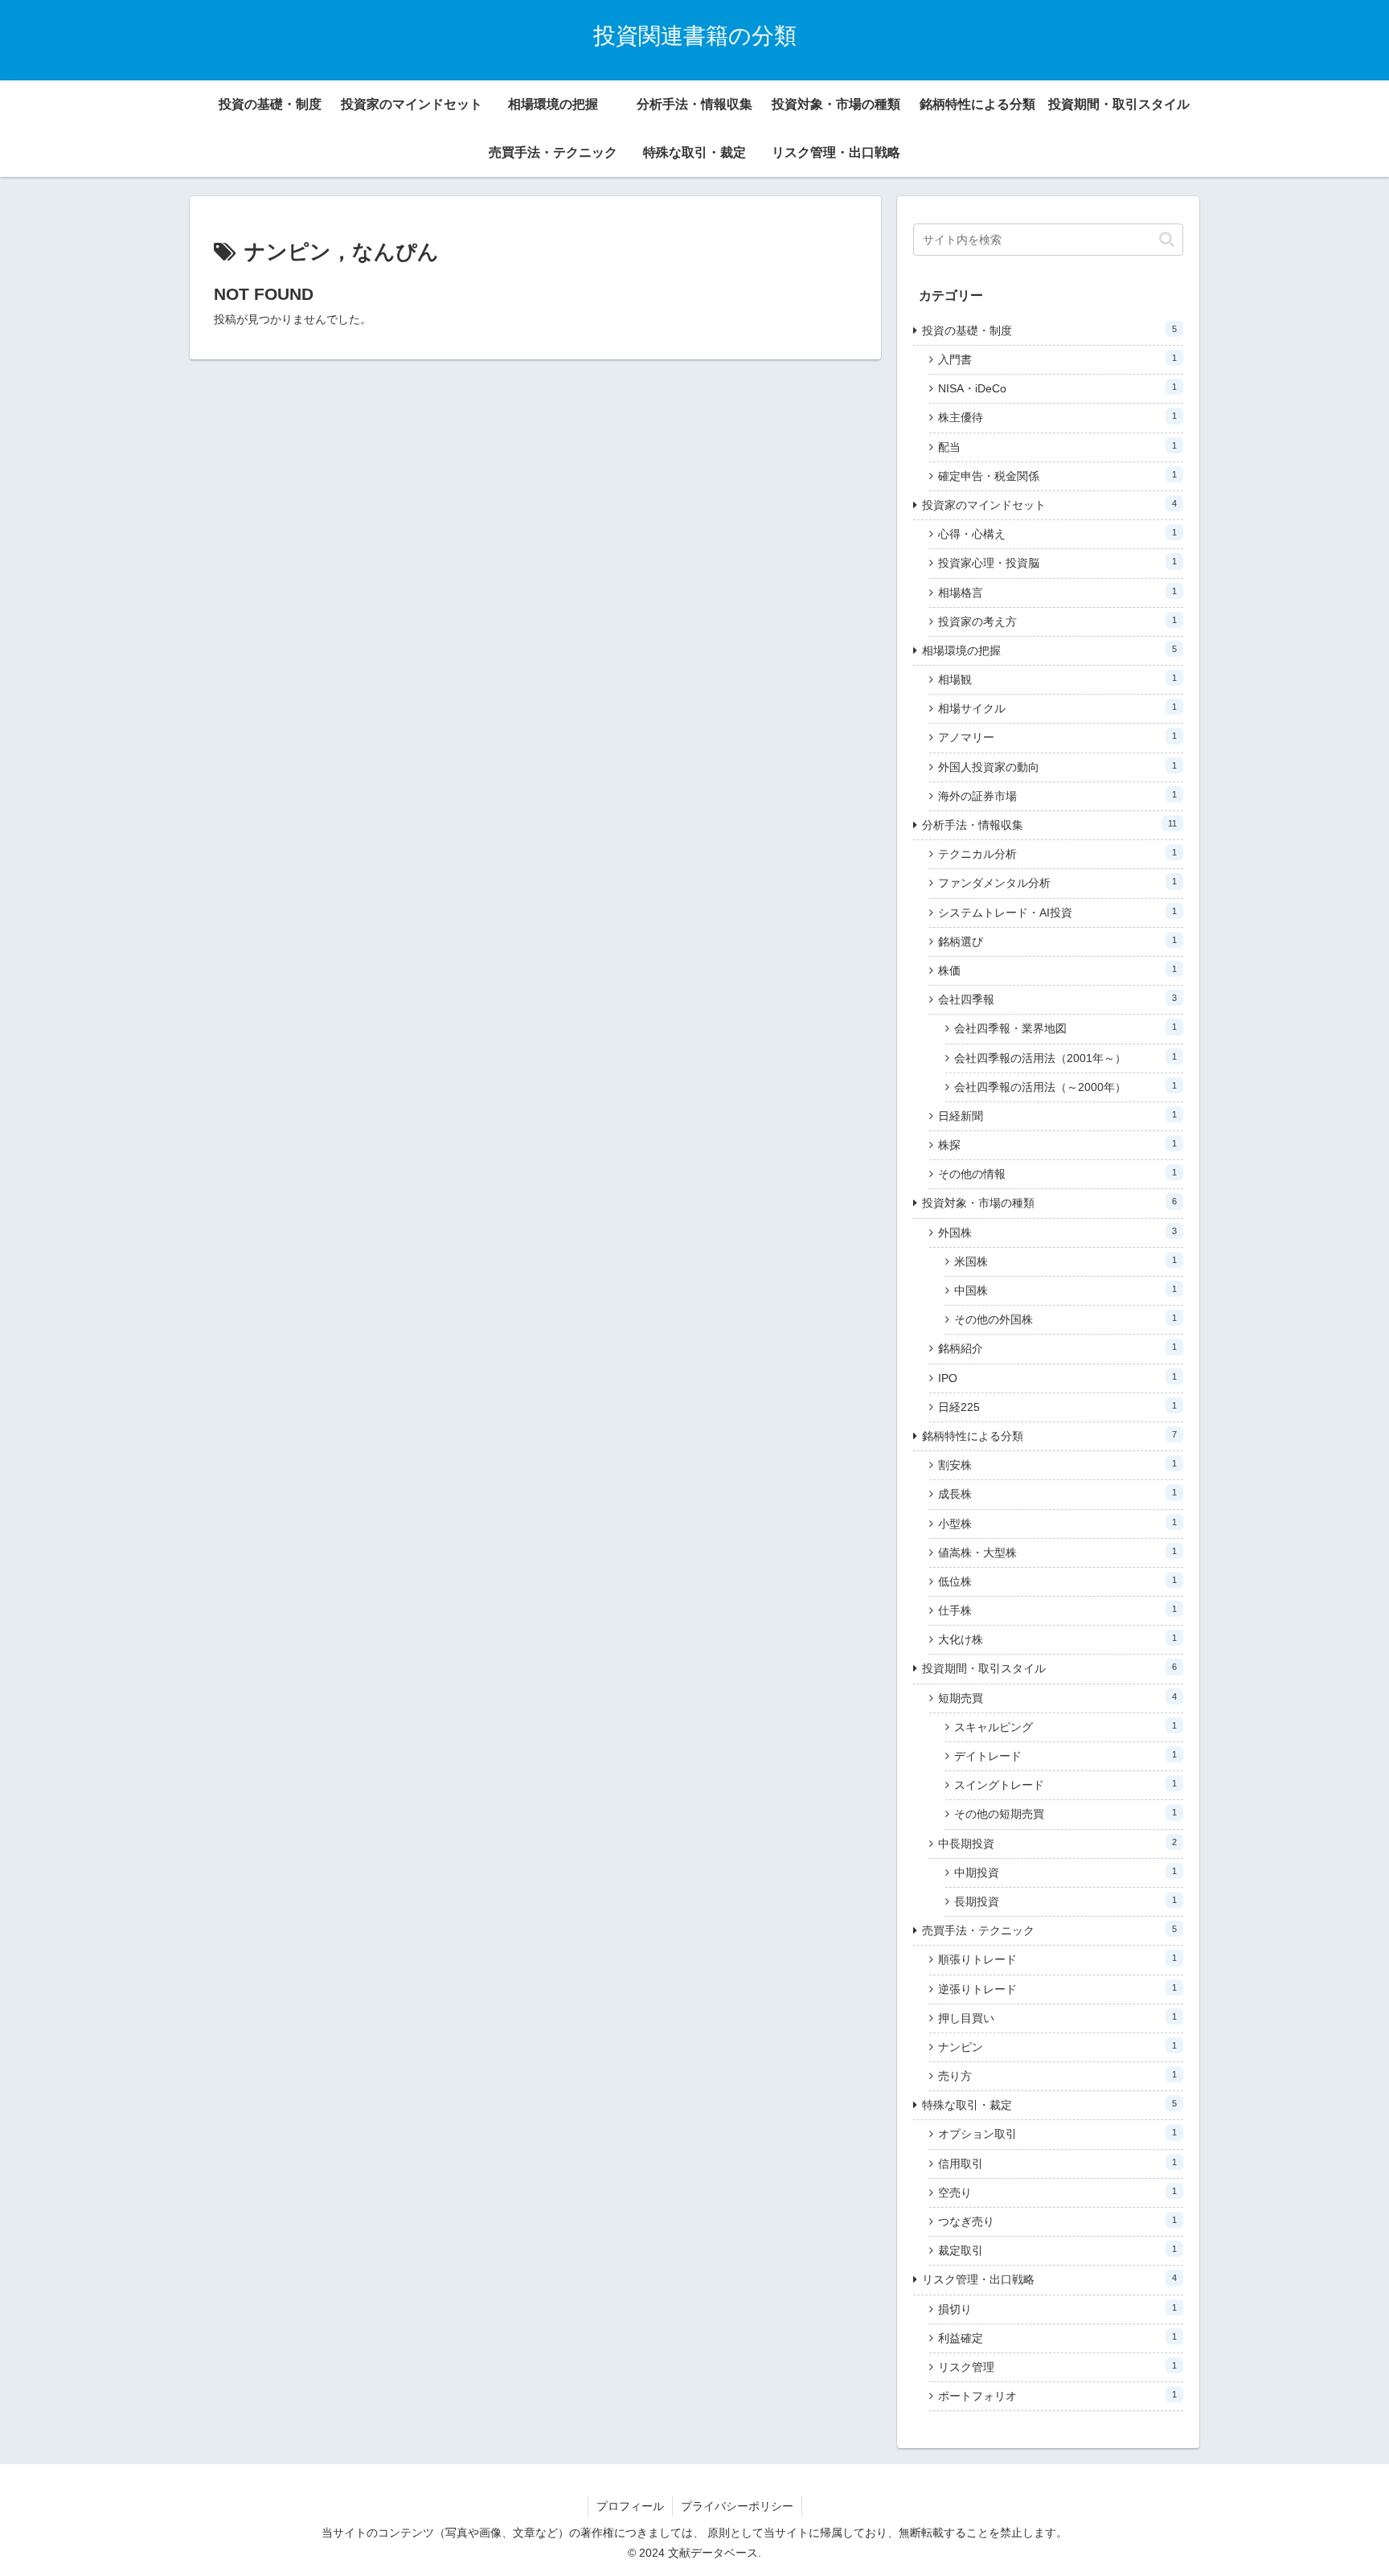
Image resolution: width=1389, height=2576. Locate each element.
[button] (1167, 239)
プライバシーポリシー (737, 2506)
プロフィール (630, 2506)
